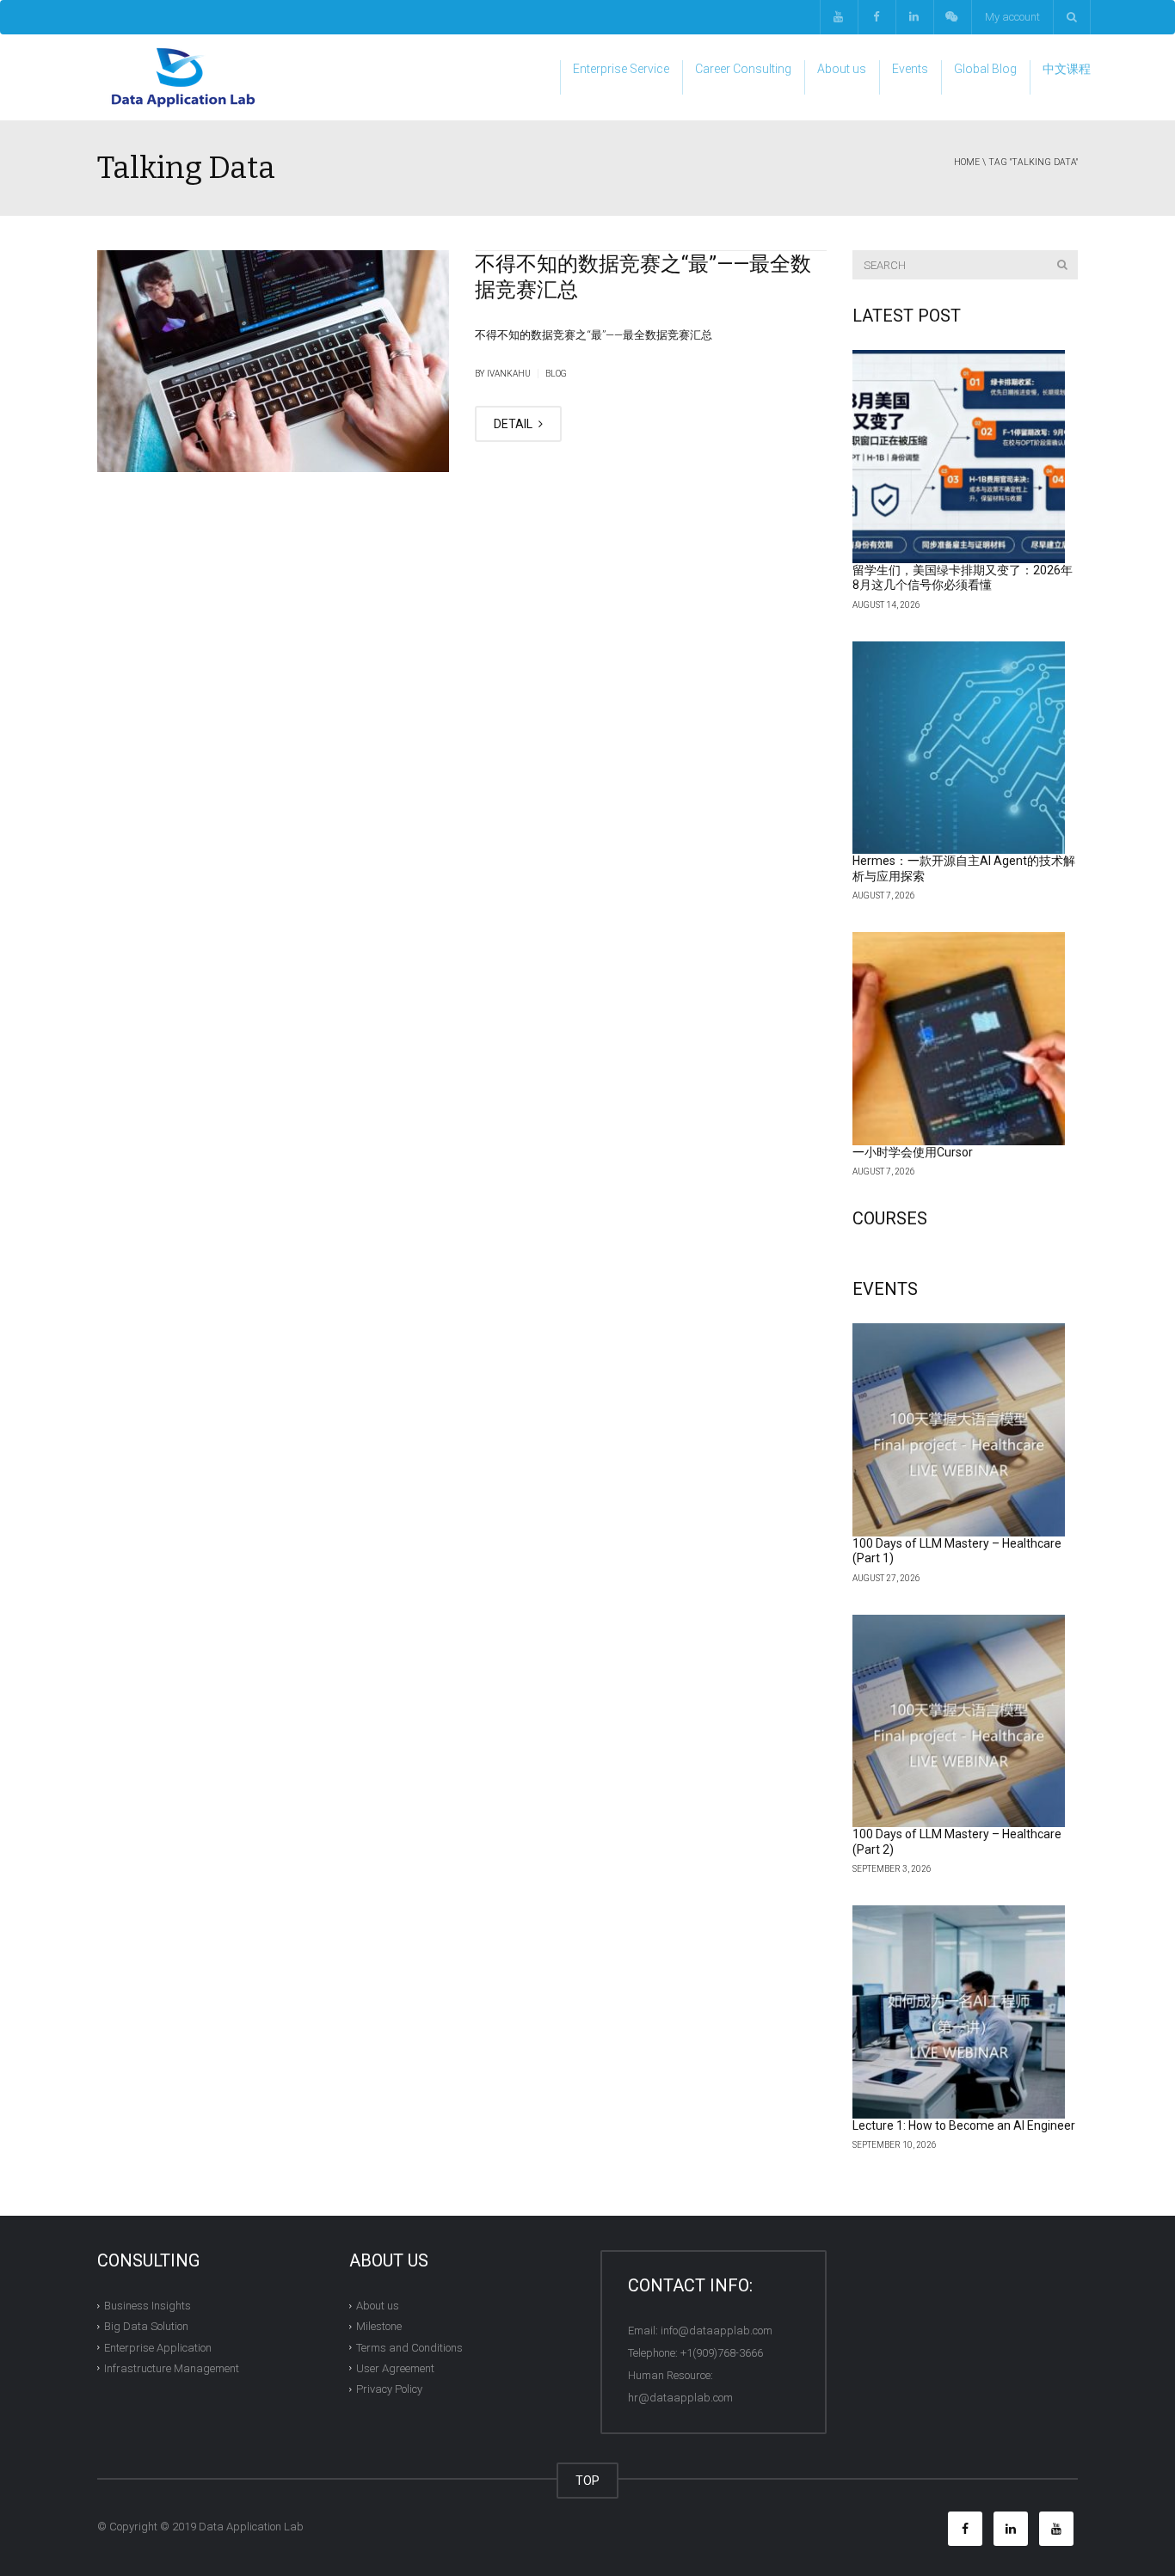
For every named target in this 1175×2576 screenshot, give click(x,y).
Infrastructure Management (172, 2368)
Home (967, 162)
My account (1012, 17)
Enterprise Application (158, 2347)
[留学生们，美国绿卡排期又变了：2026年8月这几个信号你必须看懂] (959, 457)
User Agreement (395, 2368)
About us (842, 69)
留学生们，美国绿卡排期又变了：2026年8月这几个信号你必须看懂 (963, 578)
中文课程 (1067, 69)
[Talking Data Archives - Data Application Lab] (183, 77)
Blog (556, 374)
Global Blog (985, 69)
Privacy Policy (389, 2389)
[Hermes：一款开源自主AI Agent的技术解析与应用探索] (959, 748)
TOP (587, 2481)
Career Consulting (743, 69)
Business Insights (148, 2306)
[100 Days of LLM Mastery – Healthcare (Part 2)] (959, 1721)
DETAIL (514, 424)
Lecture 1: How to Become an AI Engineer (964, 2125)
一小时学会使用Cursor (913, 1152)
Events (910, 69)
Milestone (379, 2326)
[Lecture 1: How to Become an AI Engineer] (959, 2012)
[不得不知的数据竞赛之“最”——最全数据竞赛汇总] (273, 361)
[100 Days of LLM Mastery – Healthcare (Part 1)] (959, 1430)
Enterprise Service (621, 69)
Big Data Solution (146, 2326)
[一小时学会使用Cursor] (959, 1039)
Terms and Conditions (409, 2347)
